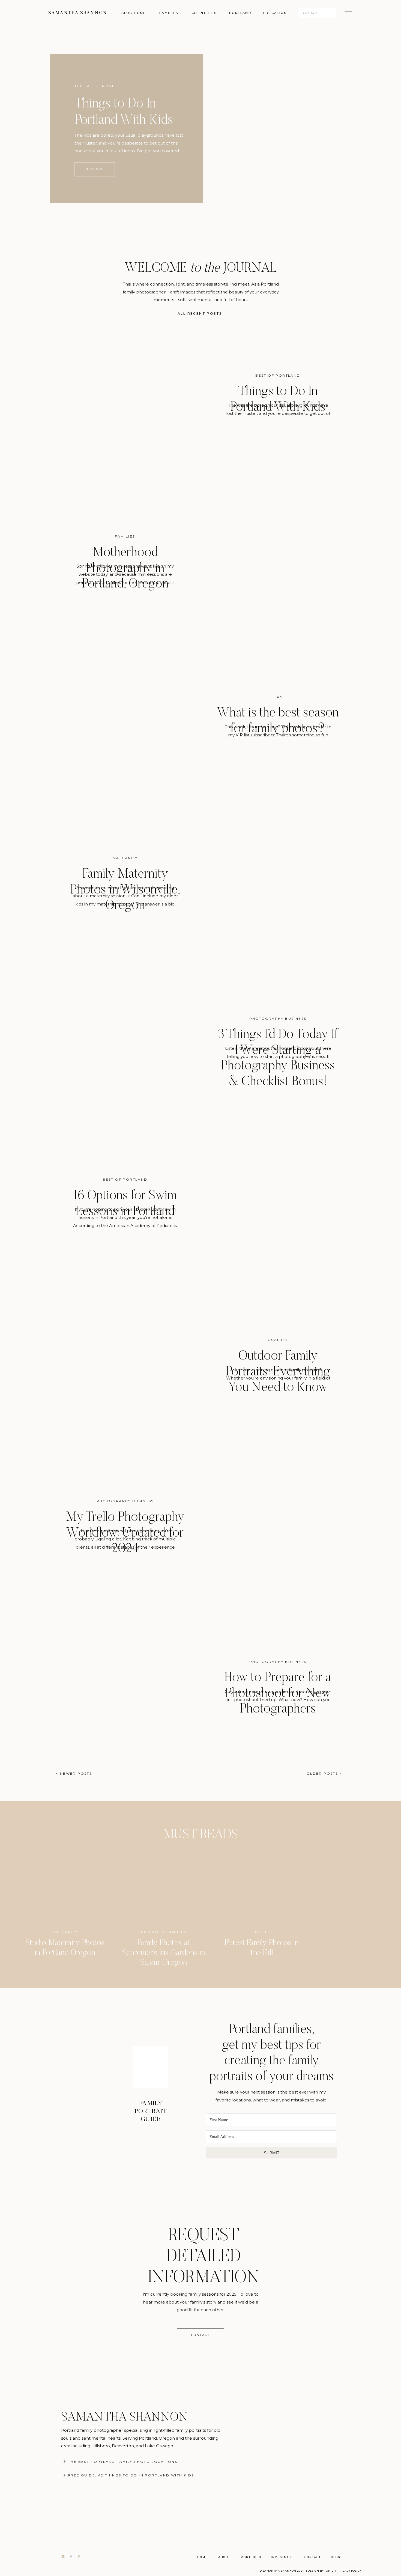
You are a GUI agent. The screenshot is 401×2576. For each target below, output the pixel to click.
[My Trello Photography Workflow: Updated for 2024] (271, 1524)
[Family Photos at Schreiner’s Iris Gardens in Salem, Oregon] (164, 1887)
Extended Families (164, 1932)
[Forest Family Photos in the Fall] (262, 1887)
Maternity (125, 858)
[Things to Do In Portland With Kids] (215, 128)
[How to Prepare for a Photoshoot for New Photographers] (131, 1691)
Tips (278, 697)
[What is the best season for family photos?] (131, 726)
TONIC (329, 2571)
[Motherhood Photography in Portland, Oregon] (271, 559)
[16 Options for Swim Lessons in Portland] (271, 1202)
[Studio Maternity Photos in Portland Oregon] (65, 1887)
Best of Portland (278, 375)
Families (125, 536)
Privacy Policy (349, 2571)
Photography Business (278, 1019)
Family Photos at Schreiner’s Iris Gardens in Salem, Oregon (164, 1953)
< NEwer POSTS (74, 1773)
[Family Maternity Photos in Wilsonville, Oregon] (271, 881)
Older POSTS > (324, 1773)
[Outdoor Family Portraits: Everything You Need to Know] (131, 1370)
